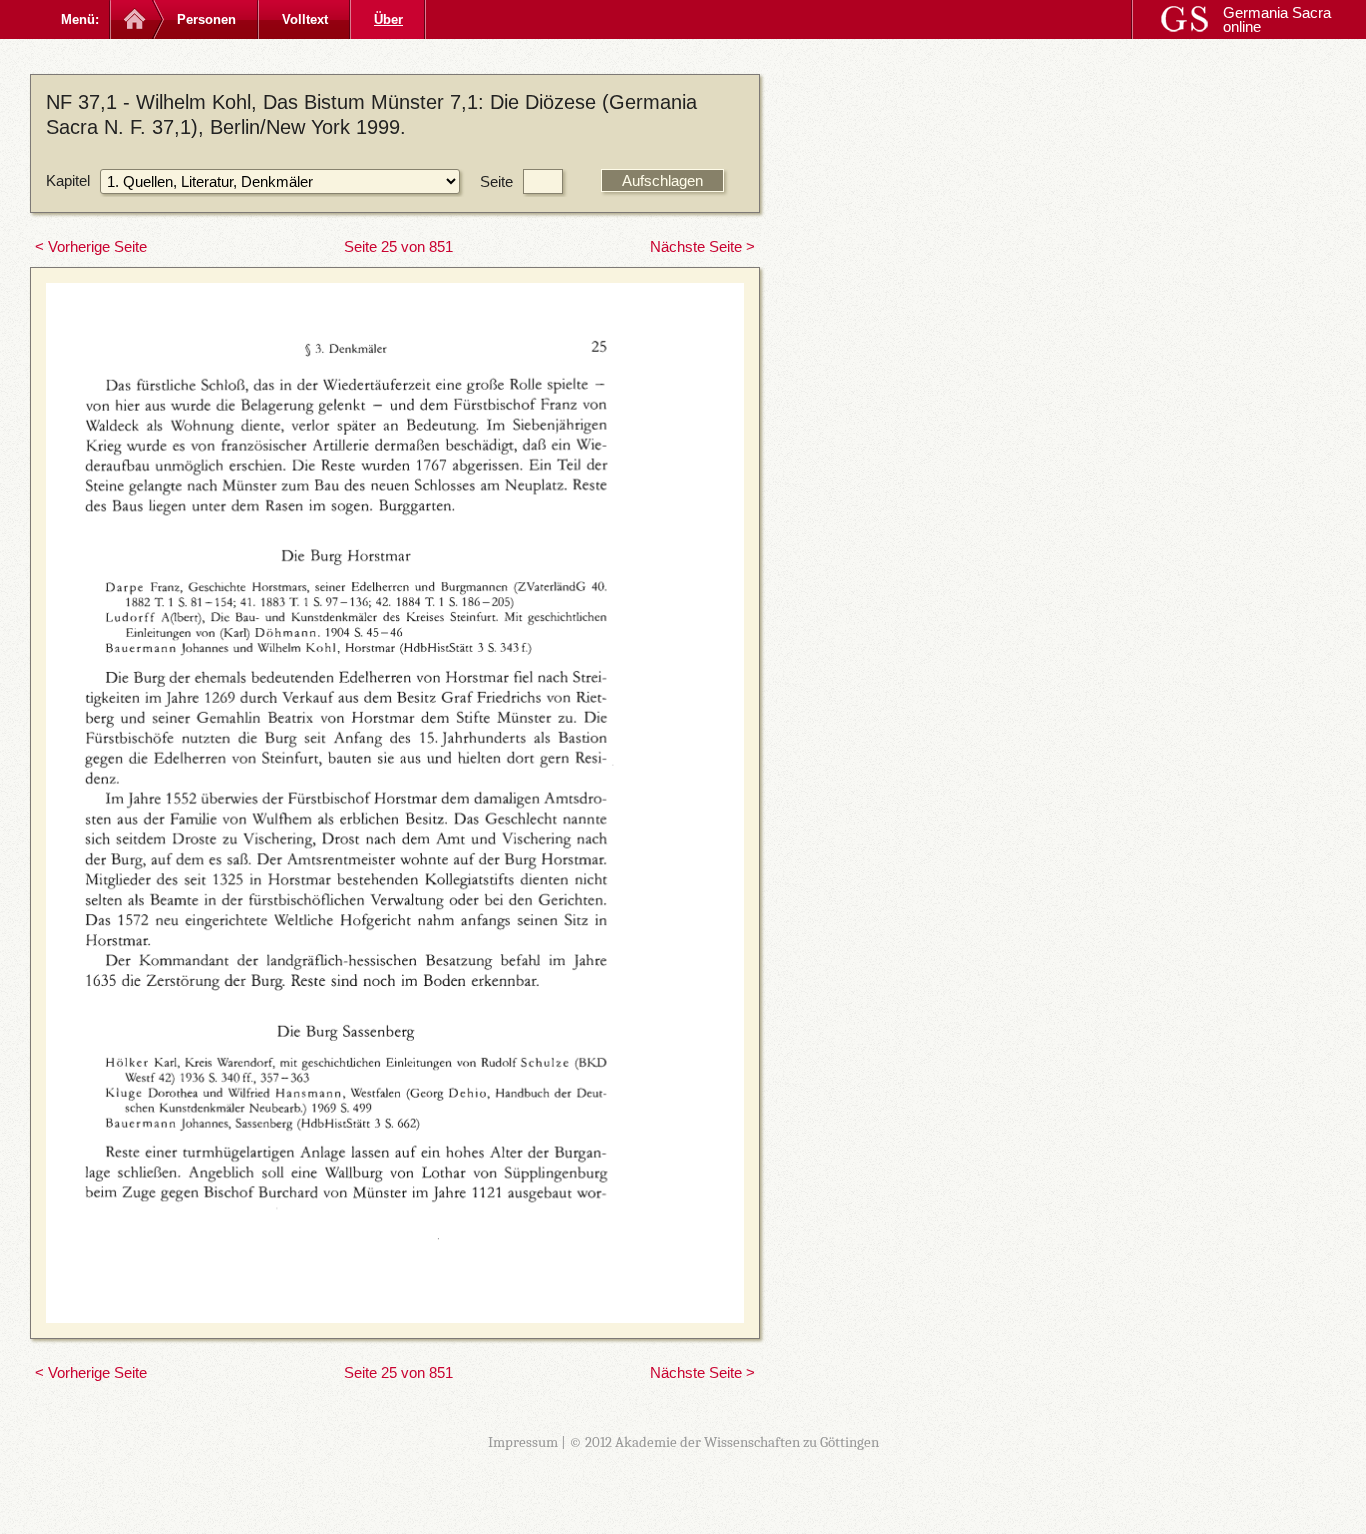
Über (388, 19)
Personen (206, 19)
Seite (496, 181)
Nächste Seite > (702, 246)
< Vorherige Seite (91, 246)
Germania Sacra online (1277, 19)
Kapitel (68, 180)
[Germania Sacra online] (132, 19)
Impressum (523, 1442)
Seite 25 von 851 (398, 246)
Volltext (305, 19)
